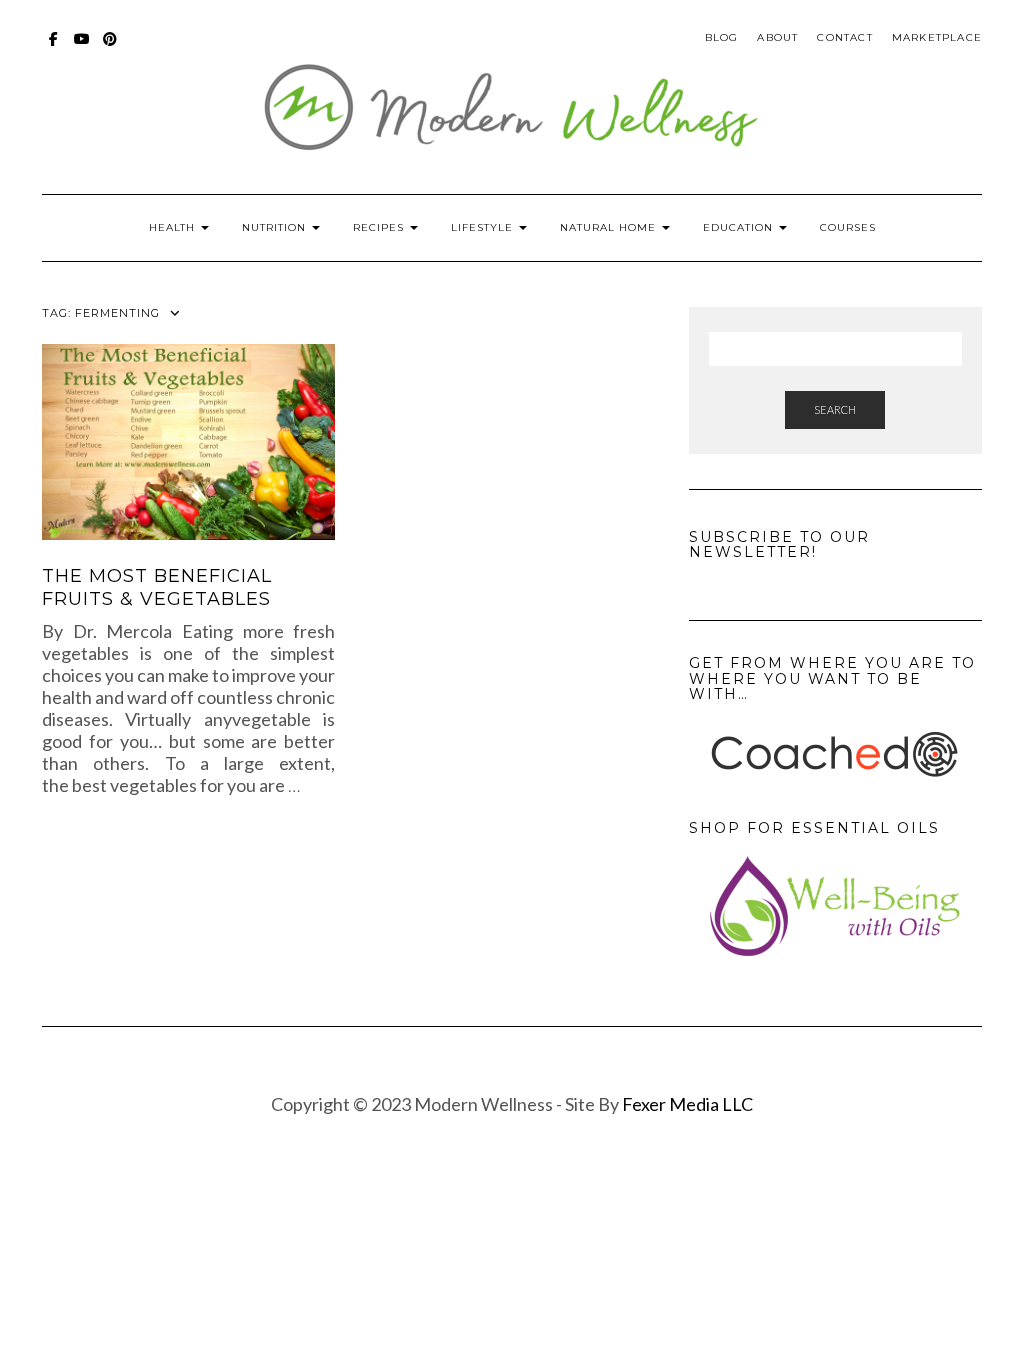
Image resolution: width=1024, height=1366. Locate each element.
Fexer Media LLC (687, 1104)
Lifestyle (484, 227)
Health (174, 227)
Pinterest (110, 48)
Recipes (380, 227)
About (777, 37)
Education (740, 227)
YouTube (82, 48)
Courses (848, 227)
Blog (722, 37)
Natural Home (610, 227)
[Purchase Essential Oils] (835, 906)
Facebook (54, 48)
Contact (844, 37)
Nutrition (276, 227)
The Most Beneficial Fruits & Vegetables (157, 587)
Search (835, 409)
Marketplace (937, 37)
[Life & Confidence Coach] (835, 754)
